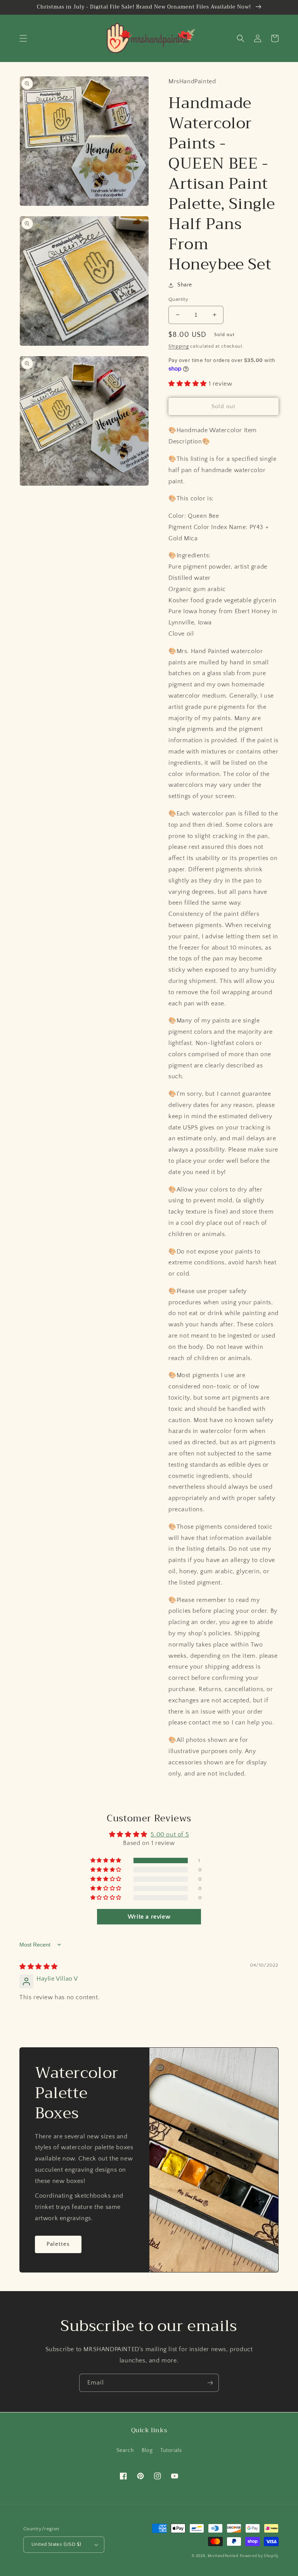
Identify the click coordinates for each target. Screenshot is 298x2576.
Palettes (58, 2244)
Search (125, 2450)
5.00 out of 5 (170, 1835)
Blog (147, 2450)
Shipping (179, 346)
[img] (39, 1967)
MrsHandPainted (223, 2556)
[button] (23, 38)
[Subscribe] (210, 2383)
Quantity (178, 299)
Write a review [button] (149, 1917)
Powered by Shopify (259, 2556)
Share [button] (185, 285)
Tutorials (171, 2450)
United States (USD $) (56, 2544)
